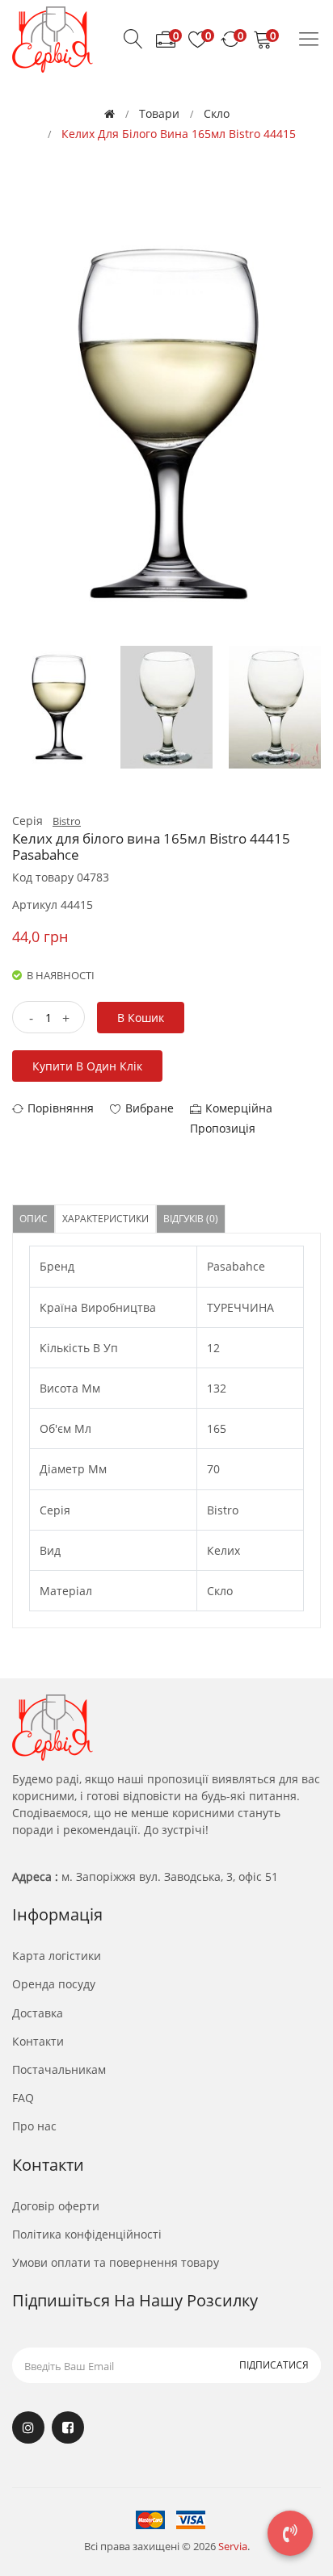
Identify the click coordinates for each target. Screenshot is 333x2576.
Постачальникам (59, 2069)
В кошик (141, 1018)
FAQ (23, 2098)
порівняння (61, 1108)
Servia (233, 2546)
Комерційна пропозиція (231, 1118)
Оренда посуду (54, 1984)
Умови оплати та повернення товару (116, 2262)
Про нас (34, 2126)
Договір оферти (56, 2206)
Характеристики (105, 1219)
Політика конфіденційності (87, 2234)
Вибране (150, 1108)
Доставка (38, 2013)
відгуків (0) (191, 1219)
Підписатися (274, 2365)
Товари (159, 113)
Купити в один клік (87, 1066)
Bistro (67, 821)
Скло (217, 113)
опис (34, 1219)
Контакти (38, 2041)
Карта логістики (57, 1956)
